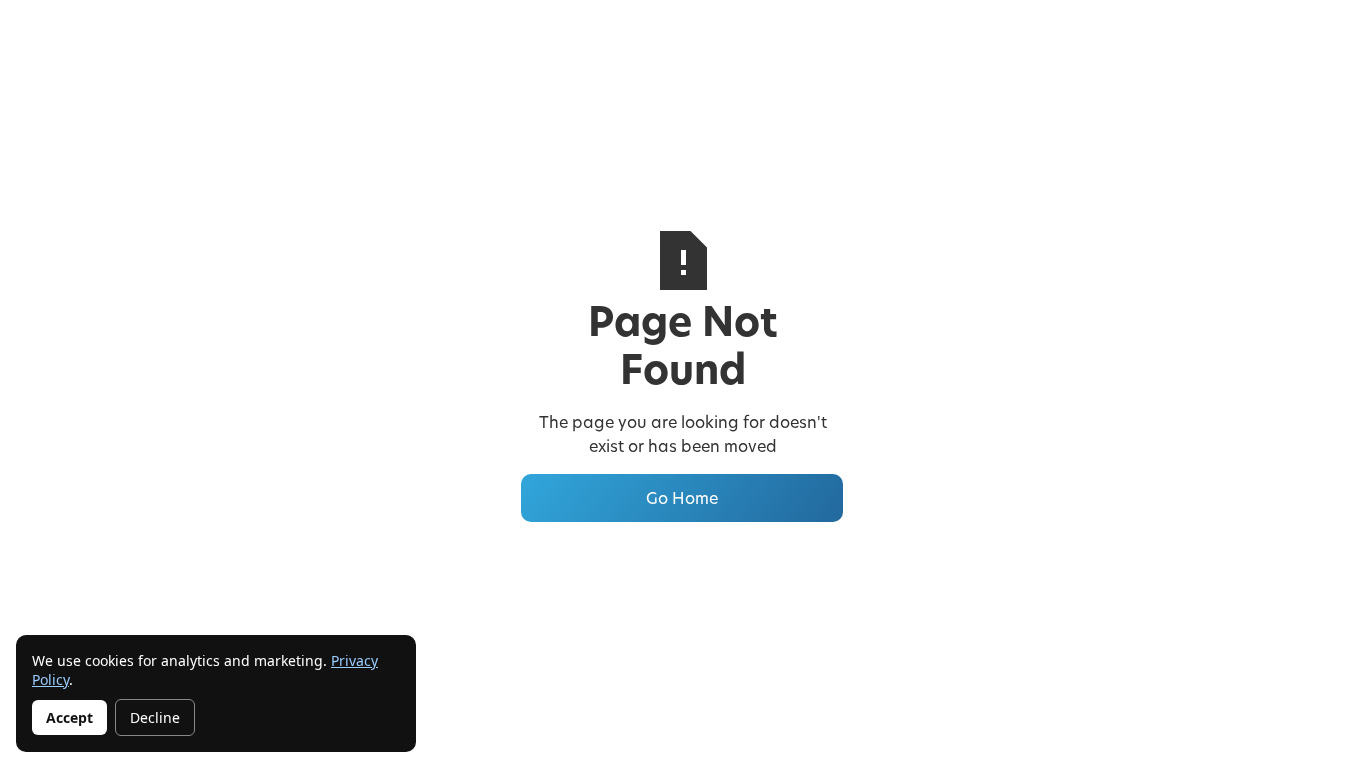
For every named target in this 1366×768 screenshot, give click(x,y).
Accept (69, 717)
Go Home (682, 497)
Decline (155, 717)
